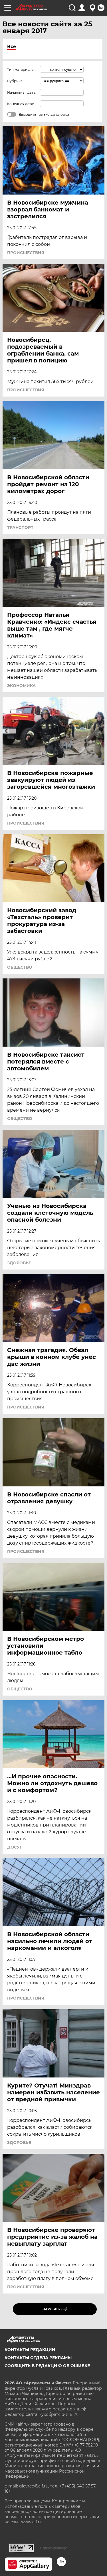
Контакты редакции (30, 2350)
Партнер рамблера (54, 2548)
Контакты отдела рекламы (38, 2358)
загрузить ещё (55, 2309)
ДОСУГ (15, 1847)
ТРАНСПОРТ (20, 527)
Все (12, 47)
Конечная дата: (21, 104)
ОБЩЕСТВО (20, 967)
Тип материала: (21, 69)
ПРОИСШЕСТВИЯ (26, 253)
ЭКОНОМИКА (21, 686)
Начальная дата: (22, 92)
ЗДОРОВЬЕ (19, 1263)
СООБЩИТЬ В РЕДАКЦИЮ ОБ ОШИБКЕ (47, 2366)
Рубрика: (15, 81)
